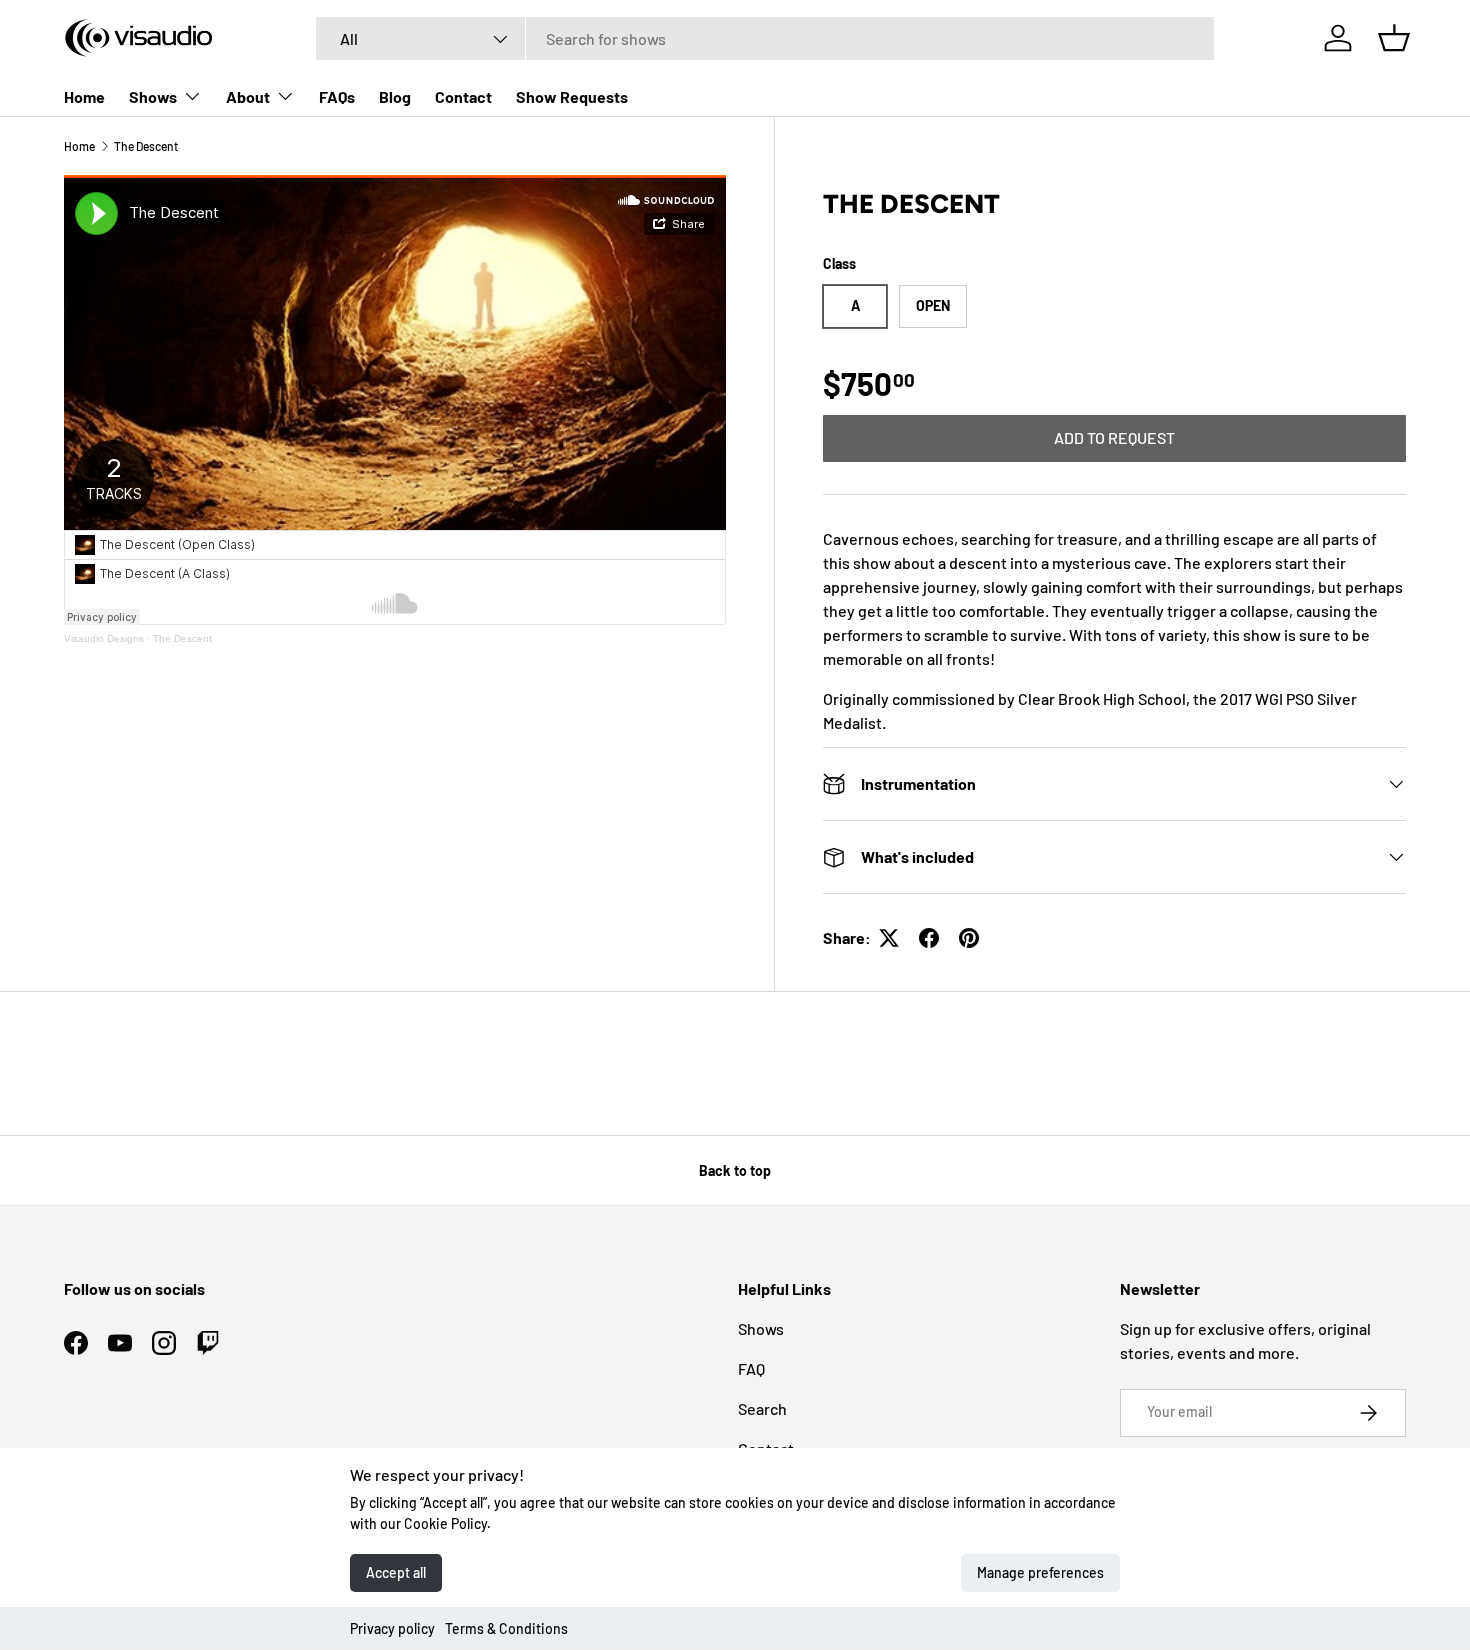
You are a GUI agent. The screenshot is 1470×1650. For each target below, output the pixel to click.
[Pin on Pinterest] (969, 938)
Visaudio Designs (104, 638)
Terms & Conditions (506, 1628)
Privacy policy (392, 1628)
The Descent (146, 146)
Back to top (735, 1170)
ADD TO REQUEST (1114, 437)
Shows (153, 96)
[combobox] (765, 38)
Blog (395, 96)
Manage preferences (1040, 1572)
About (248, 96)
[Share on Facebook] (929, 938)
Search (762, 1408)
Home (84, 96)
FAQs (337, 96)
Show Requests (572, 96)
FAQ (751, 1368)
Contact (463, 96)
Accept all (396, 1572)
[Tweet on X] (889, 938)
